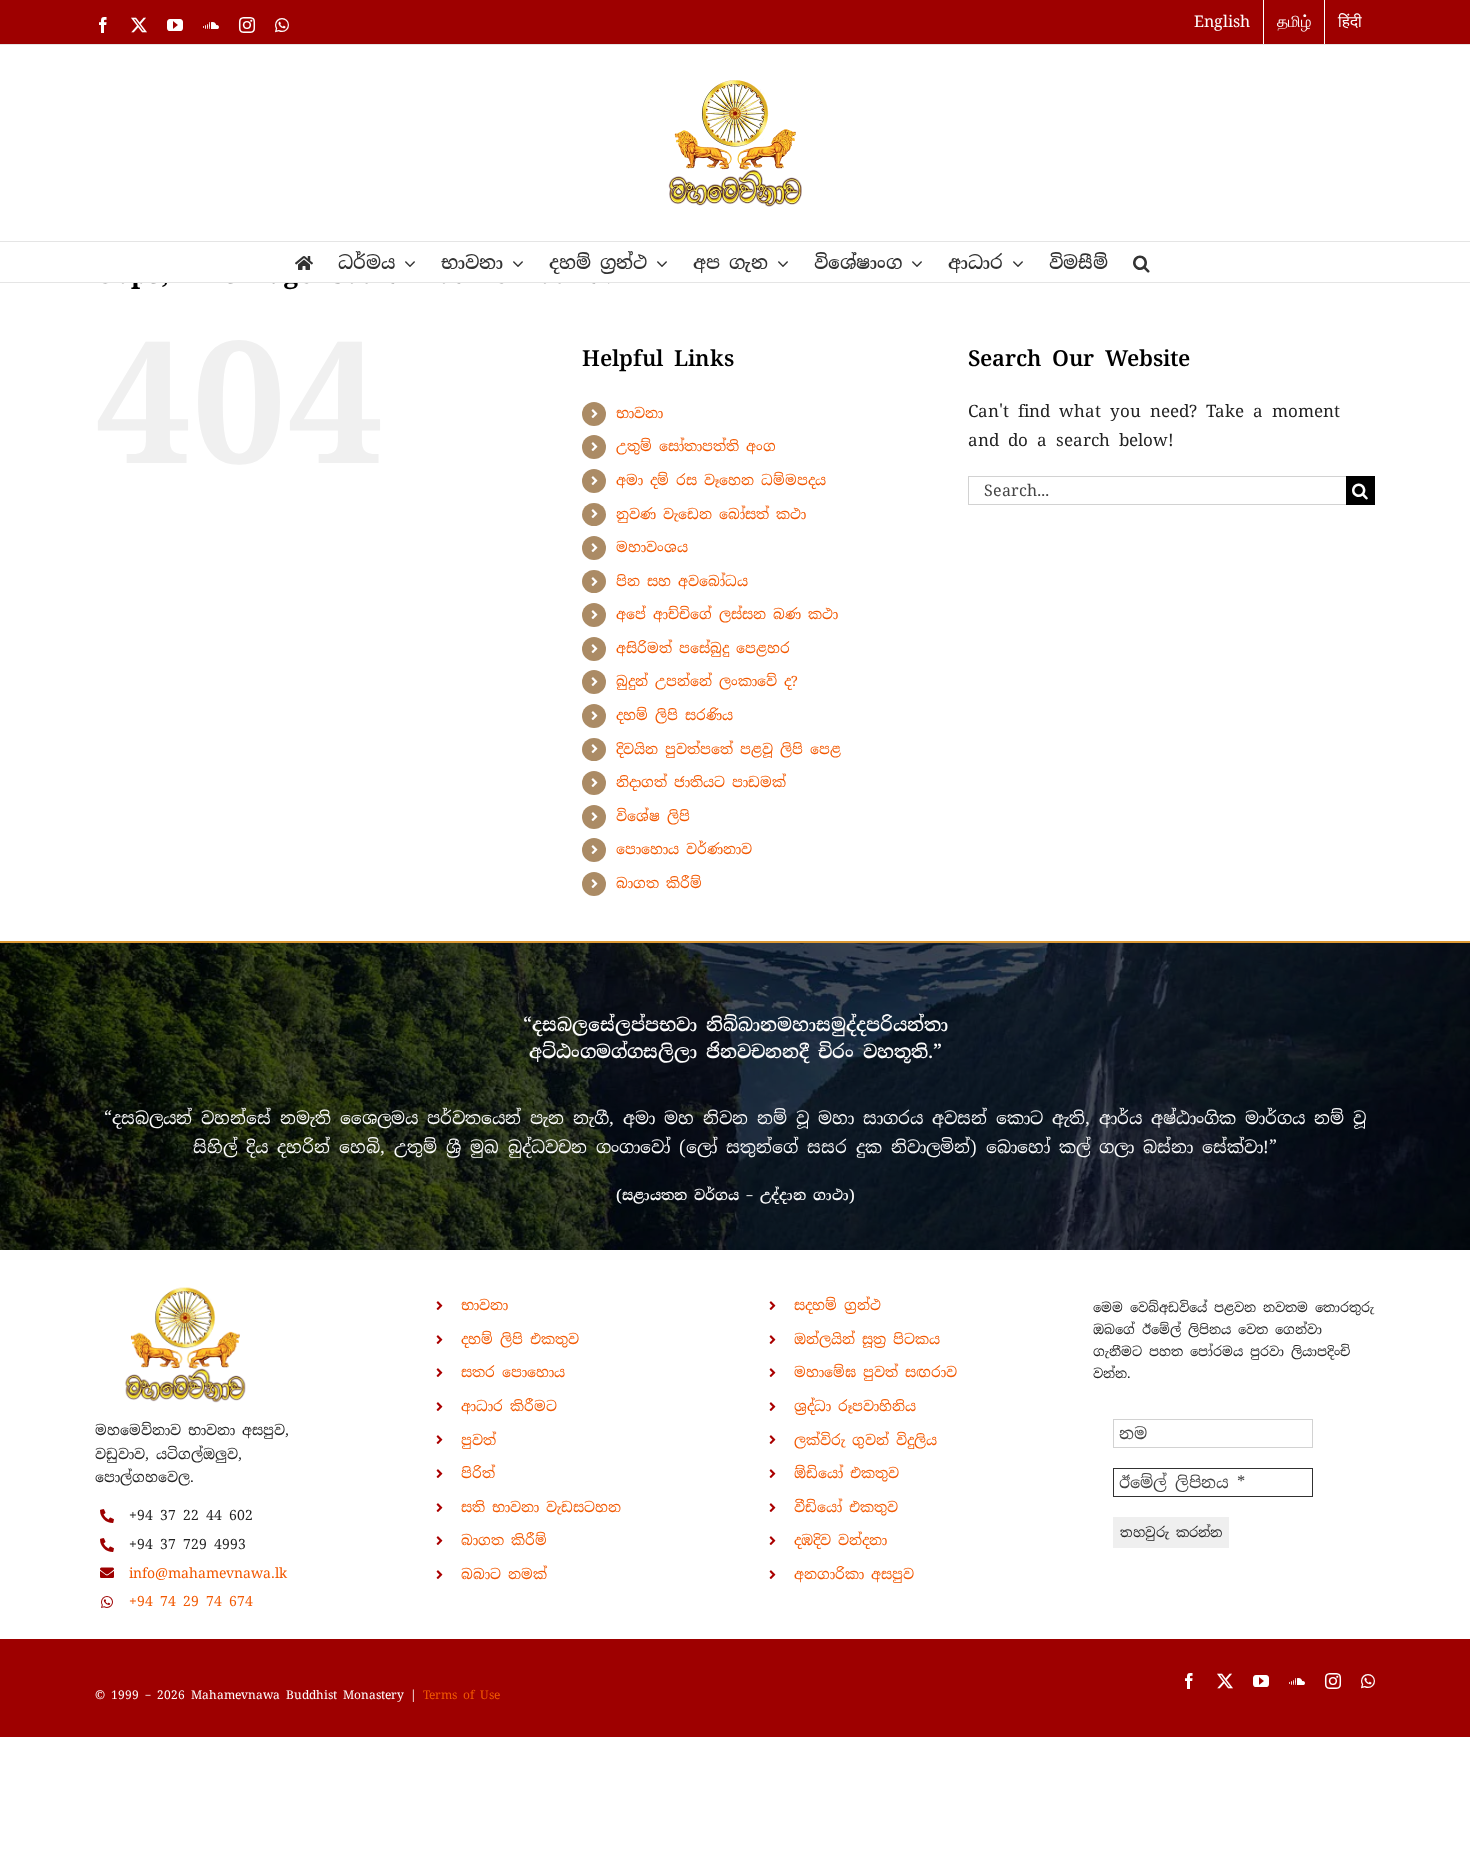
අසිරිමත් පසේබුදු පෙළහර (703, 648)
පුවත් (478, 1440)
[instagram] (1333, 1681)
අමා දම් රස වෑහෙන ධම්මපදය (721, 480)
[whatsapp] (1368, 1681)
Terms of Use (461, 1695)
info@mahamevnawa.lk (208, 1573)
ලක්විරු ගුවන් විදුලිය (865, 1440)
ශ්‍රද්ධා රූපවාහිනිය (855, 1406)
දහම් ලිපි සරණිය (674, 715)
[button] (1141, 262)
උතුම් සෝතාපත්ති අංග (696, 446)
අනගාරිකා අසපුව (854, 1574)
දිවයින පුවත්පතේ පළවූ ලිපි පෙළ (728, 749)
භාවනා (639, 413)
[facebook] (1189, 1681)
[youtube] (1261, 1681)
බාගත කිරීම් (659, 883)
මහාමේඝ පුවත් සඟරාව (875, 1372)
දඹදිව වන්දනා (840, 1540)
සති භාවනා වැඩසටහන (541, 1507)
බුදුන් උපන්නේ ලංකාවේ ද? (707, 681)
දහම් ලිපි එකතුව (520, 1339)
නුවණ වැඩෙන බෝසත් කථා (711, 514)
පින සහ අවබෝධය (682, 581)
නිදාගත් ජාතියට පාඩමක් (701, 782)
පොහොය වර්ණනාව (684, 849)
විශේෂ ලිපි (653, 816)
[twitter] (1225, 1681)
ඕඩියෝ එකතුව (846, 1473)
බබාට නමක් (504, 1574)
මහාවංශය (652, 547)
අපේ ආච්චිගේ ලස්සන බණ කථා (727, 614)
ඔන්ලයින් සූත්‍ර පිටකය (867, 1339)
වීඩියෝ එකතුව (846, 1507)
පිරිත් (478, 1473)
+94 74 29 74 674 (191, 1601)
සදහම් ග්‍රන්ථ (837, 1305)
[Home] (304, 262)
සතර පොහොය (513, 1372)
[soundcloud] (1297, 1681)
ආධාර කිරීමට (509, 1406)
